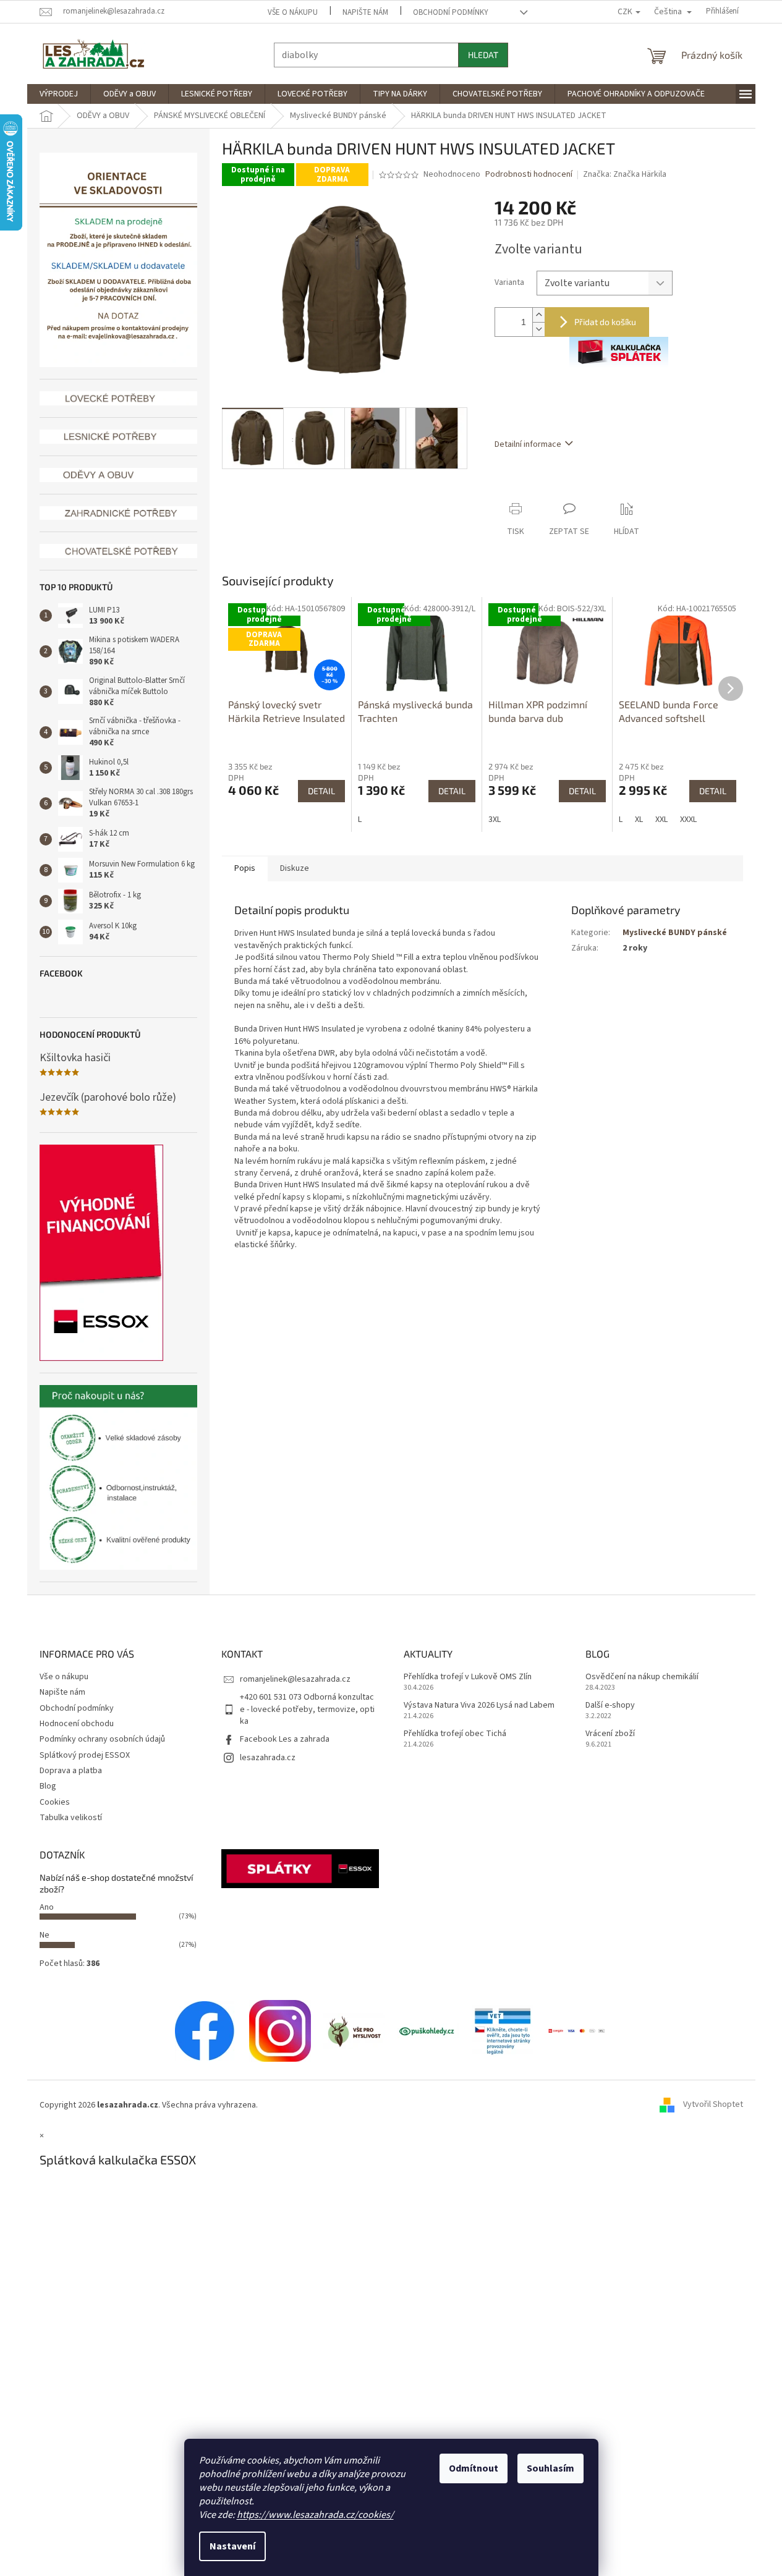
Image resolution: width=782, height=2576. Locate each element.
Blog (48, 1786)
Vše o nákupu (293, 12)
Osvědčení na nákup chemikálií (642, 1677)
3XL (495, 820)
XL (639, 820)
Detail (321, 791)
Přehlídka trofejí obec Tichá (455, 1734)
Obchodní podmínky (451, 12)
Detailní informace (528, 444)
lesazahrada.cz (268, 1758)
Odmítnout (474, 2468)
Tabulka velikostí (71, 1818)
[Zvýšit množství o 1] (538, 315)
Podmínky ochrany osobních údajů (102, 1739)
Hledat (483, 55)
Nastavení (232, 2546)
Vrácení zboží (610, 1734)
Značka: (625, 174)
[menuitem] (59, 94)
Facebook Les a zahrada (285, 1739)
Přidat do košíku (605, 322)
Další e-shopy (610, 1705)
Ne (45, 1935)
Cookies (55, 1802)
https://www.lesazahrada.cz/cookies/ (315, 2515)
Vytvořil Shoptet (713, 2105)
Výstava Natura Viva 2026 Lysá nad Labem (479, 1705)
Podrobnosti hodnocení (529, 175)
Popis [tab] (245, 868)
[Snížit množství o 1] (538, 329)
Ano (47, 1907)
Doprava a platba (71, 1771)
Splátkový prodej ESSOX (85, 1755)
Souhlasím (550, 2468)
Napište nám (365, 12)
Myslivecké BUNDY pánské (675, 933)
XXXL (688, 820)
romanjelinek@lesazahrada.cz (295, 1679)
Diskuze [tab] (295, 868)
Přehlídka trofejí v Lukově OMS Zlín (468, 1677)
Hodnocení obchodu (77, 1724)
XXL (661, 820)
